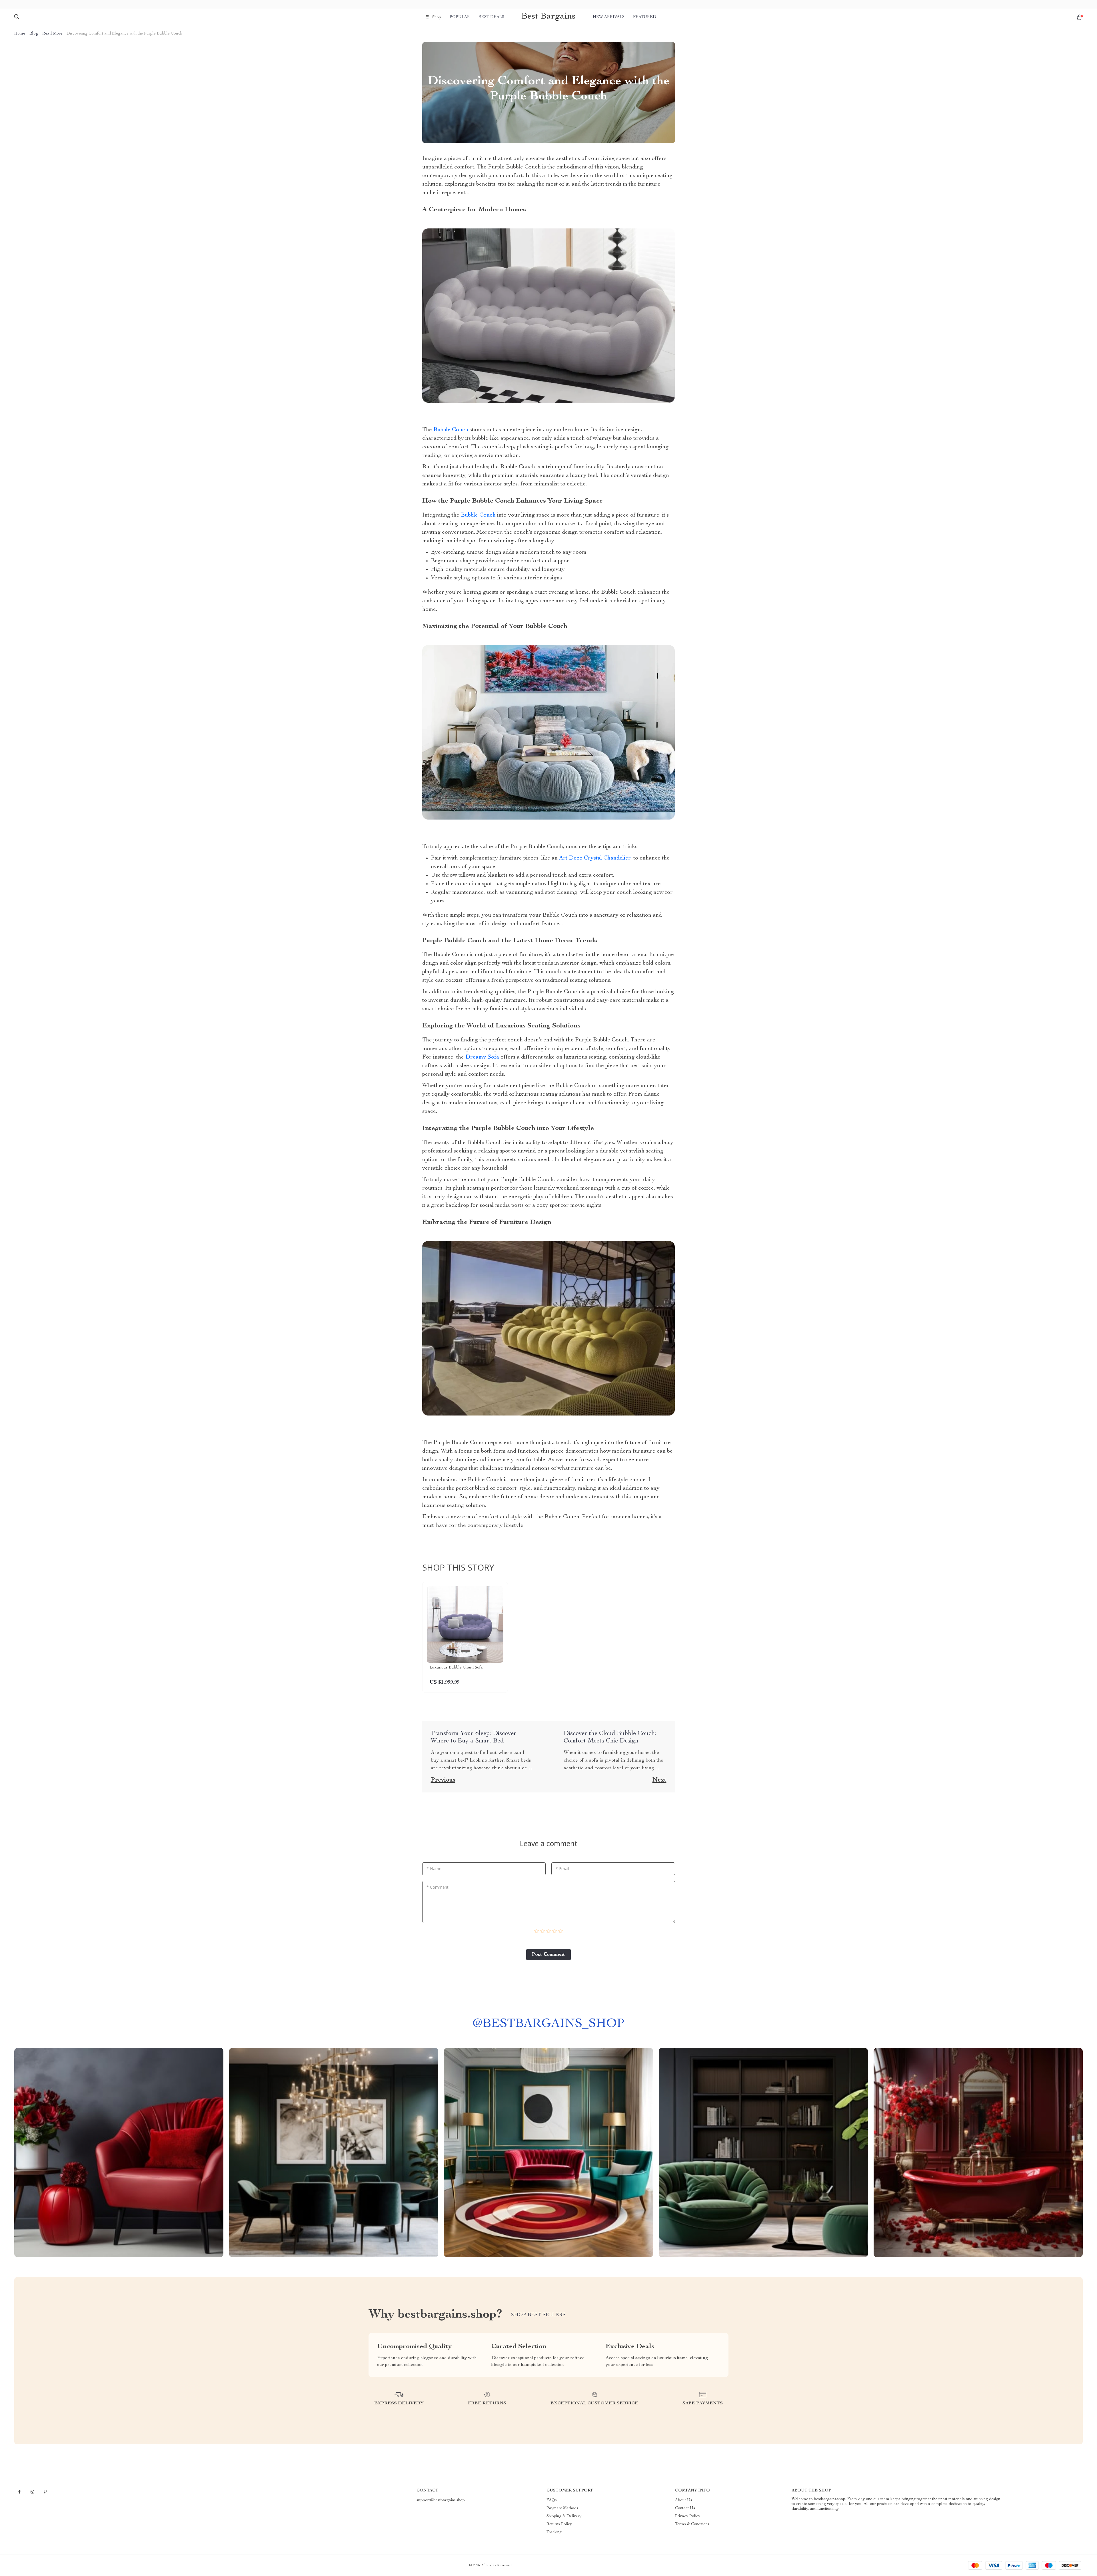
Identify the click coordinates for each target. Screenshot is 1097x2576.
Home (20, 34)
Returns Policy (559, 2524)
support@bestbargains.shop (441, 2500)
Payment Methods (562, 2508)
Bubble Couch (451, 430)
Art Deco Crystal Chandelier (595, 858)
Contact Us (685, 2508)
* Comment (438, 1887)
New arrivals (609, 17)
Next (659, 1780)
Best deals (491, 17)
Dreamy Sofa (482, 1057)
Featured (645, 17)
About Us (684, 2500)
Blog (34, 34)
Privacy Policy (688, 2516)
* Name (434, 1869)
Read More (52, 34)
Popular (460, 17)
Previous (443, 1780)
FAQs (552, 2500)
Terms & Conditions (692, 2524)
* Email (562, 1869)
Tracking (554, 2532)
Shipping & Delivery (564, 2516)
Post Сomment (548, 1955)
